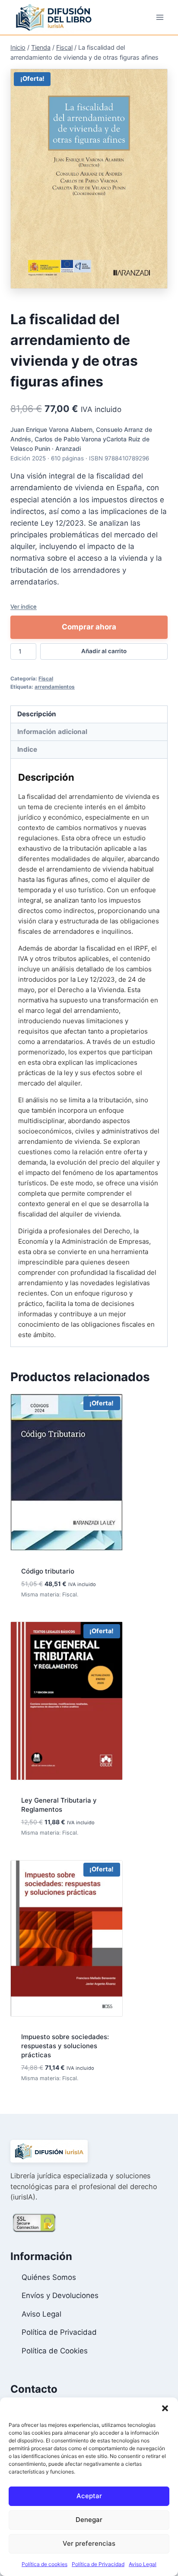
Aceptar (89, 2496)
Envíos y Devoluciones (60, 2295)
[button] (165, 2408)
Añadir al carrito (104, 651)
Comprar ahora (89, 627)
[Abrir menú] (160, 17)
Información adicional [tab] (52, 732)
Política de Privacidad (98, 2564)
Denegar (89, 2520)
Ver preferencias (89, 2543)
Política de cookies (44, 2564)
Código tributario (48, 1571)
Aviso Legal (143, 2564)
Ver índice (24, 606)
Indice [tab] (27, 749)
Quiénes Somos (49, 2277)
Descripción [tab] (37, 714)
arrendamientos (55, 687)
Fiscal (46, 678)
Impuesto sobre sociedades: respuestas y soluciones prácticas (65, 2046)
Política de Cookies (55, 2351)
